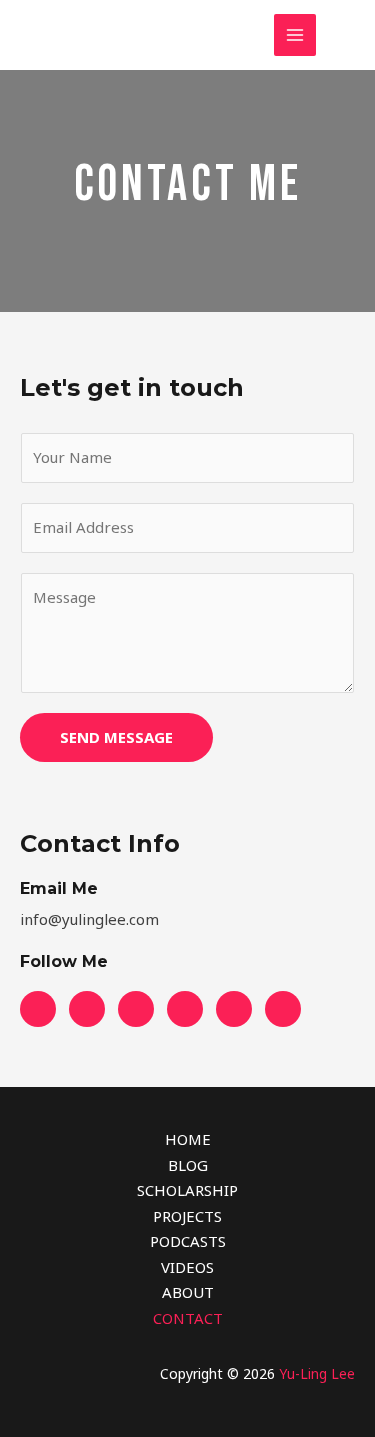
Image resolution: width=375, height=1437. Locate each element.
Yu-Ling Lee (317, 1373)
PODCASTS (188, 1241)
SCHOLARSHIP (187, 1190)
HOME (188, 1139)
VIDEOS (187, 1267)
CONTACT (188, 1318)
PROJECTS (187, 1216)
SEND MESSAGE (116, 737)
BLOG (188, 1165)
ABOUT (188, 1292)
